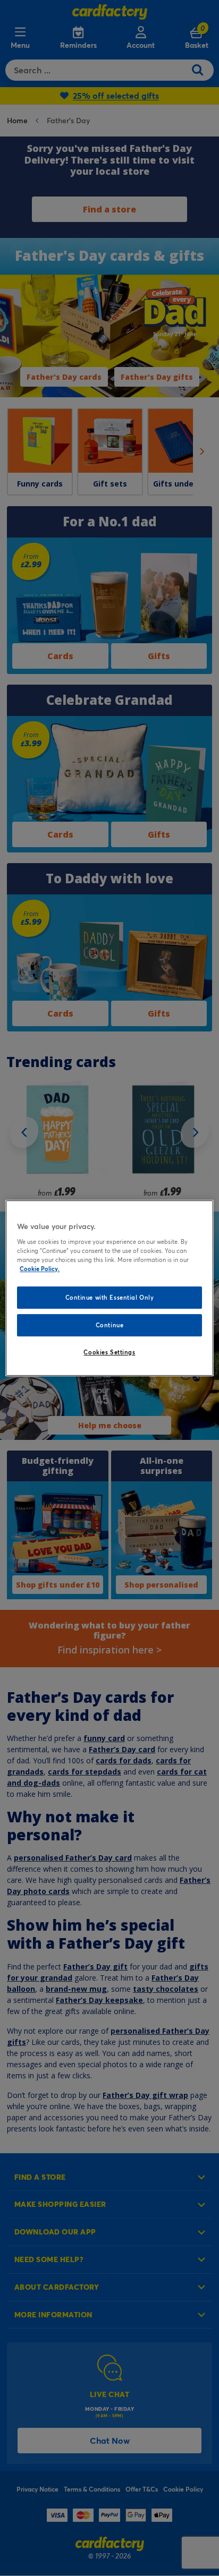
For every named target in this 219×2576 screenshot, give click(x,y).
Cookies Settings (109, 1352)
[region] (109, 1288)
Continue (110, 1325)
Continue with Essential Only (110, 1297)
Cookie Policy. (40, 1269)
